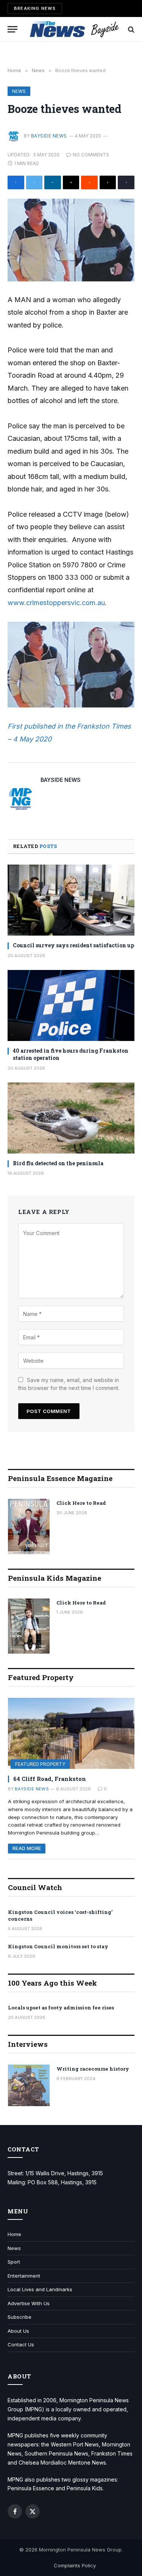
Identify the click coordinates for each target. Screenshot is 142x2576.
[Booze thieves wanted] (71, 240)
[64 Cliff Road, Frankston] (71, 1733)
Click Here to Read (81, 1503)
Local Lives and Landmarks (40, 2289)
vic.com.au (88, 603)
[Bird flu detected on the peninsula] (71, 1118)
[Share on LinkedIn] (53, 182)
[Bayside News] (75, 29)
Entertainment (24, 2276)
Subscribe (20, 2317)
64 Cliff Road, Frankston (50, 1779)
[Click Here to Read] (29, 1527)
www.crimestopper (37, 603)
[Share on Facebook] (16, 182)
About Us (18, 2331)
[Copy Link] (126, 182)
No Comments (91, 155)
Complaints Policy (75, 2565)
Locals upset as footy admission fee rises (61, 2008)
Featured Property (40, 1764)
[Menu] (12, 29)
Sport (14, 2262)
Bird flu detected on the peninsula (58, 1163)
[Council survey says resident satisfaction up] (71, 900)
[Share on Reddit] (89, 182)
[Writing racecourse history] (29, 2085)
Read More (27, 1848)
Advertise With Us (29, 2303)
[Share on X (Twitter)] (34, 182)
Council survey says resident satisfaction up (73, 945)
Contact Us (21, 2344)
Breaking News (35, 8)
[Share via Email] (71, 182)
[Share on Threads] (108, 182)
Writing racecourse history (93, 2069)
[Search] (130, 29)
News (19, 91)
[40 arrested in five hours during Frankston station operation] (71, 1005)
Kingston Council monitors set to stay (58, 1946)
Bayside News (49, 136)
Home (14, 2234)
